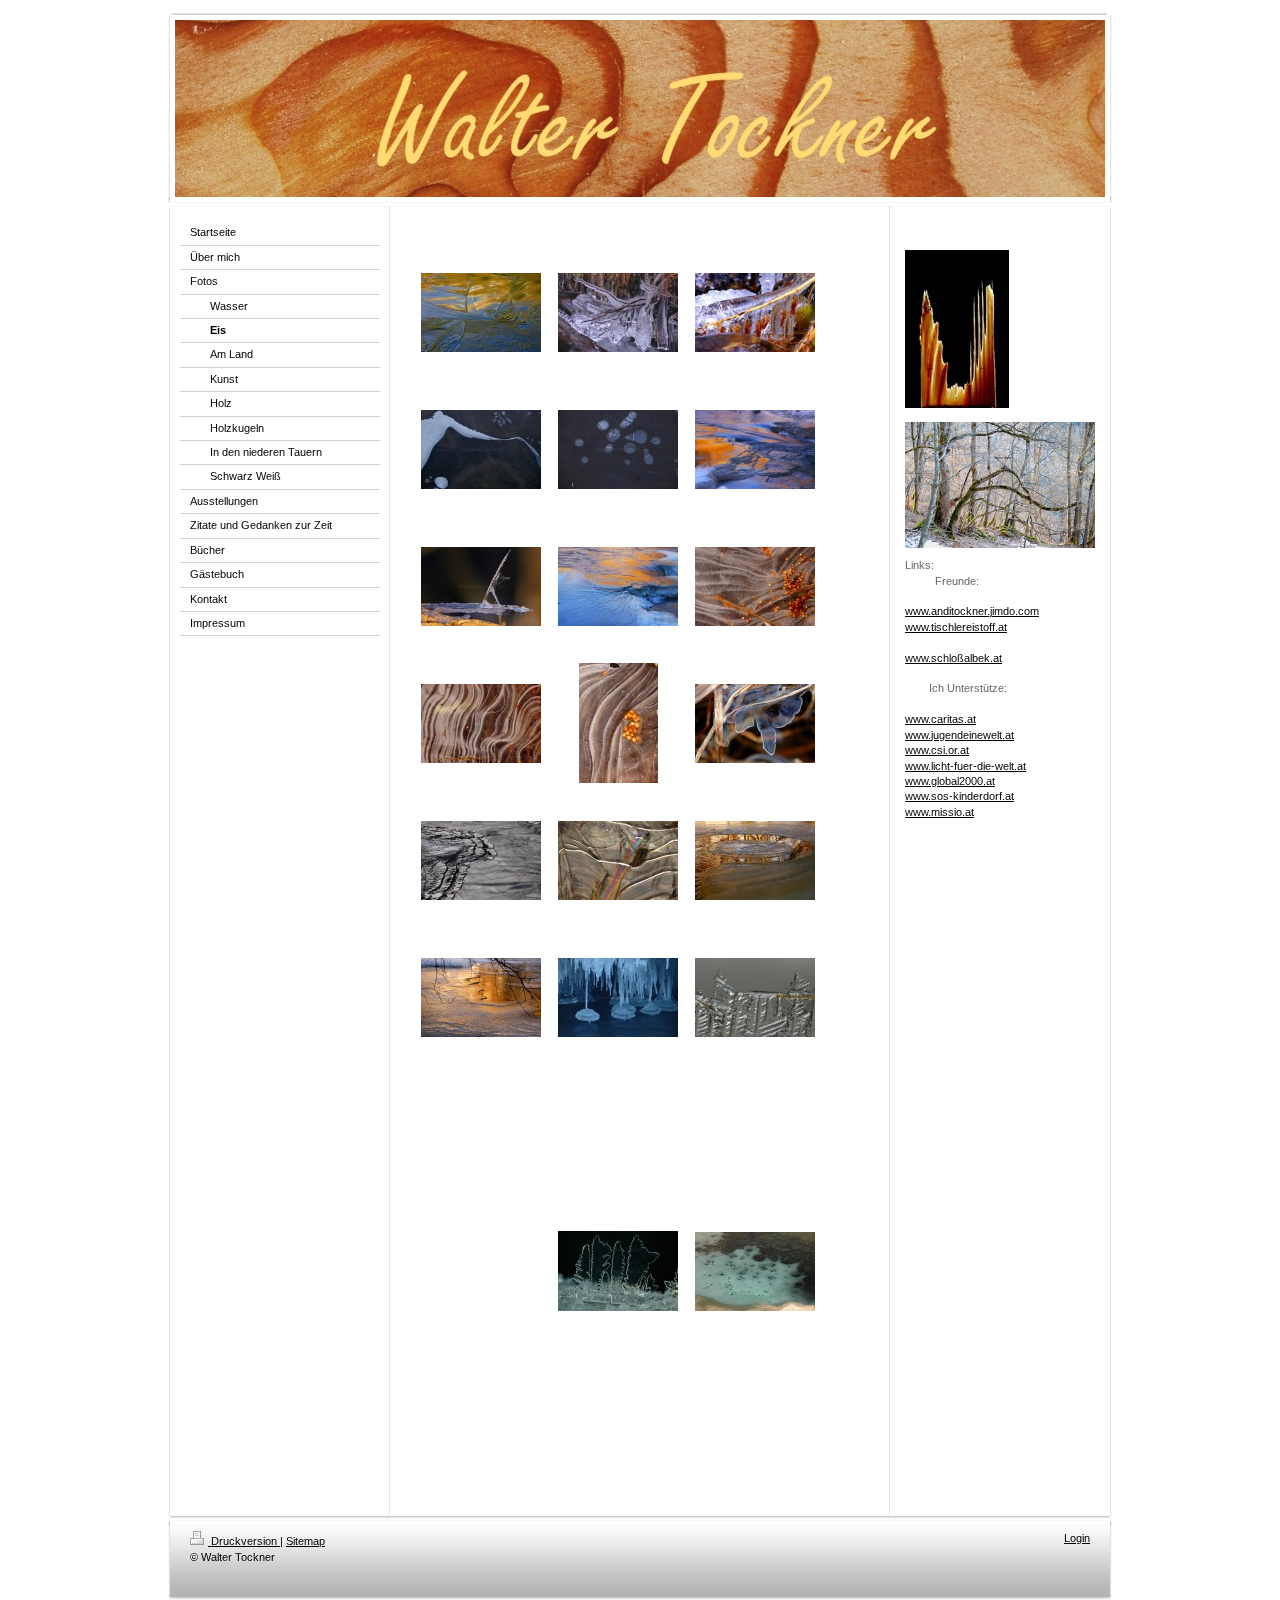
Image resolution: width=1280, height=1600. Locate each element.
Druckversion (244, 1541)
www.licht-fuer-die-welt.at (965, 766)
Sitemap (305, 1541)
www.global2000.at (950, 781)
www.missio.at (939, 812)
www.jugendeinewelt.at (959, 735)
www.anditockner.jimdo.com (972, 611)
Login (1077, 1538)
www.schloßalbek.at (953, 658)
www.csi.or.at (937, 750)
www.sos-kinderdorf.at (959, 796)
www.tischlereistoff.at (956, 627)
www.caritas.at (940, 719)
